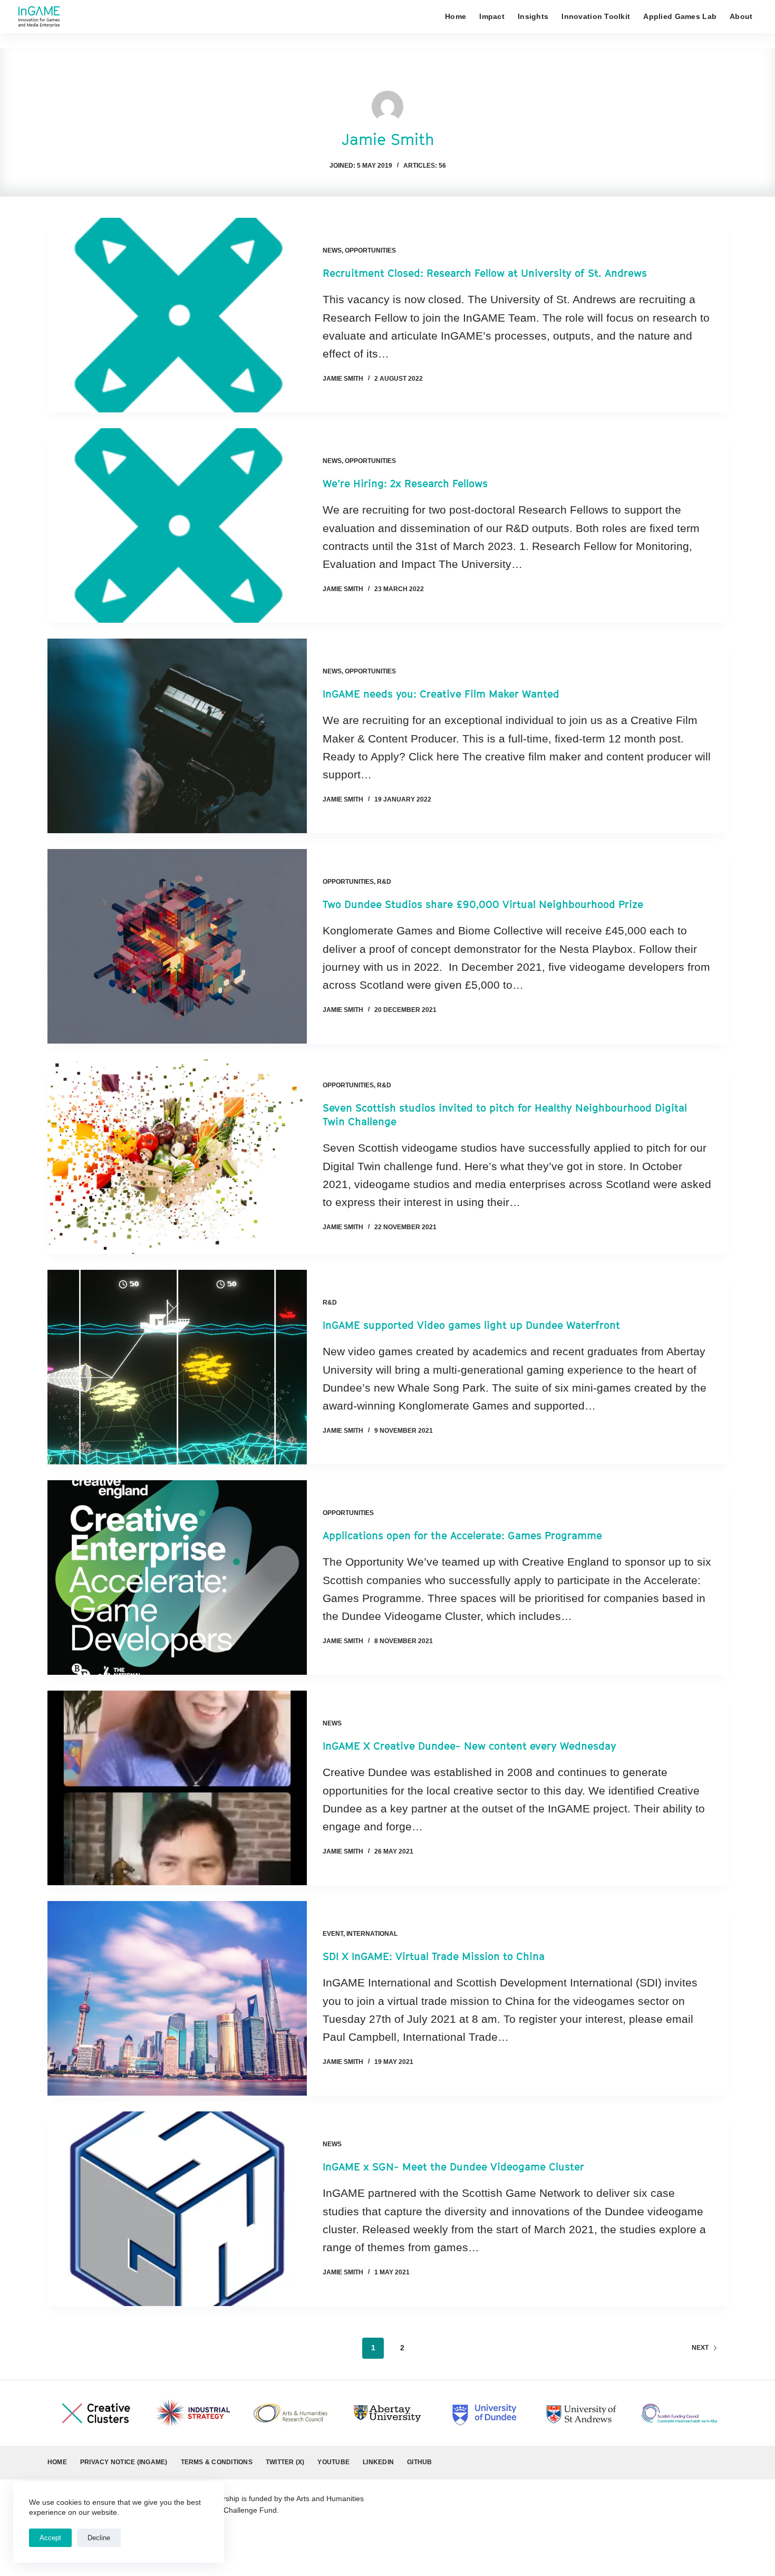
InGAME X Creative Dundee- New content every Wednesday (469, 1746)
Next (700, 2348)
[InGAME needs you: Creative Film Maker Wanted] (177, 736)
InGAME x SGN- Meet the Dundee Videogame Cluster (453, 2167)
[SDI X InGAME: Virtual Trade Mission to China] (177, 1998)
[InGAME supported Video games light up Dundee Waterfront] (177, 1367)
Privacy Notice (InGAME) (124, 2462)
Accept (50, 2538)
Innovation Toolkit (596, 16)
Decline (99, 2538)
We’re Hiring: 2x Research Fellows (405, 484)
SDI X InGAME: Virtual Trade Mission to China (434, 1956)
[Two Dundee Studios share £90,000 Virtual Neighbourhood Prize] (177, 946)
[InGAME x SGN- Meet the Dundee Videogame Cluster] (177, 2209)
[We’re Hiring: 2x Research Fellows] (177, 525)
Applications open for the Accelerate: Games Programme (462, 1536)
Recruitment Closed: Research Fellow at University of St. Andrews (485, 273)
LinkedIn (378, 2462)
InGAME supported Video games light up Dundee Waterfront (471, 1325)
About (741, 16)
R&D (384, 882)
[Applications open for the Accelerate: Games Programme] (177, 1578)
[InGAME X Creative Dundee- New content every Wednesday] (177, 1788)
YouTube (333, 2462)
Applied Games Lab (680, 16)
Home (456, 16)
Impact (492, 16)
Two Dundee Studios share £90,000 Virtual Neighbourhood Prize (483, 904)
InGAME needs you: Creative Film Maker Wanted (441, 694)
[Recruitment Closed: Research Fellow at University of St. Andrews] (177, 315)
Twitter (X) (285, 2462)
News (332, 250)
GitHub (419, 2462)
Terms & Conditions (217, 2462)
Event (333, 1934)
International (372, 1934)
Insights (533, 16)
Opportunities (370, 250)
